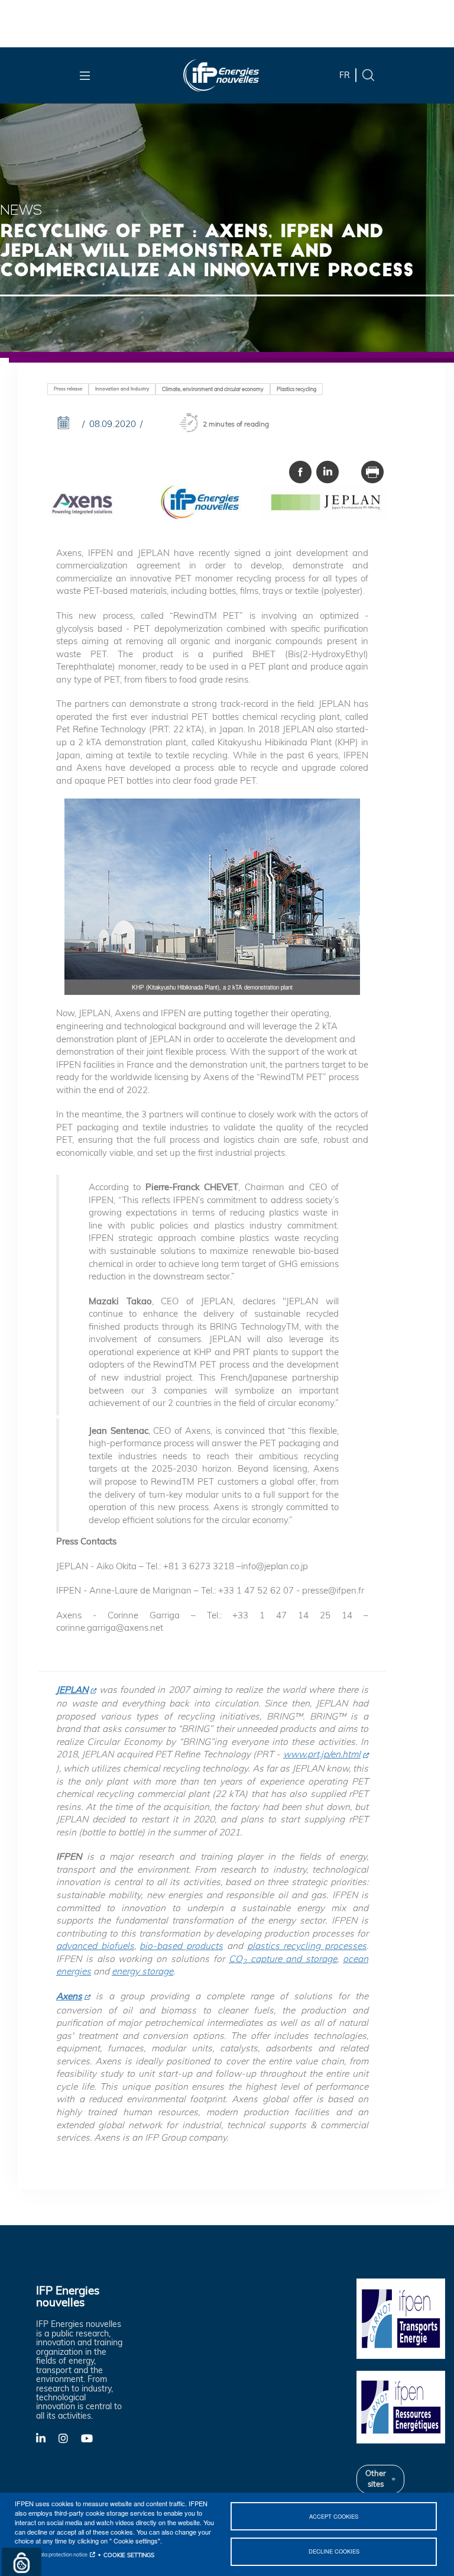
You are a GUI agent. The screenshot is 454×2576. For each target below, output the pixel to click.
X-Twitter (69, 2441)
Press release (68, 389)
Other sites (376, 2478)
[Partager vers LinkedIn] (327, 472)
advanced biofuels (95, 1946)
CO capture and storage (283, 1959)
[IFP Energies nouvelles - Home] (221, 75)
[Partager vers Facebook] (300, 472)
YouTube (92, 2438)
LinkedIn (47, 2438)
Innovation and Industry (122, 389)
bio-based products (181, 1946)
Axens (69, 1996)
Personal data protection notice (51, 2554)
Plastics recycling (296, 389)
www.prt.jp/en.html (322, 1754)
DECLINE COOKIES (334, 2551)
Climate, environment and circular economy (213, 389)
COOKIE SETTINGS (129, 2555)
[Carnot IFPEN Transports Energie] (401, 2318)
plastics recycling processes (307, 1946)
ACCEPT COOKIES (334, 2516)
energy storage (142, 1971)
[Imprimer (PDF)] (372, 472)
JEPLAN (72, 1690)
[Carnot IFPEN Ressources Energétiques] (401, 2406)
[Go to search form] (368, 74)
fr (345, 75)
